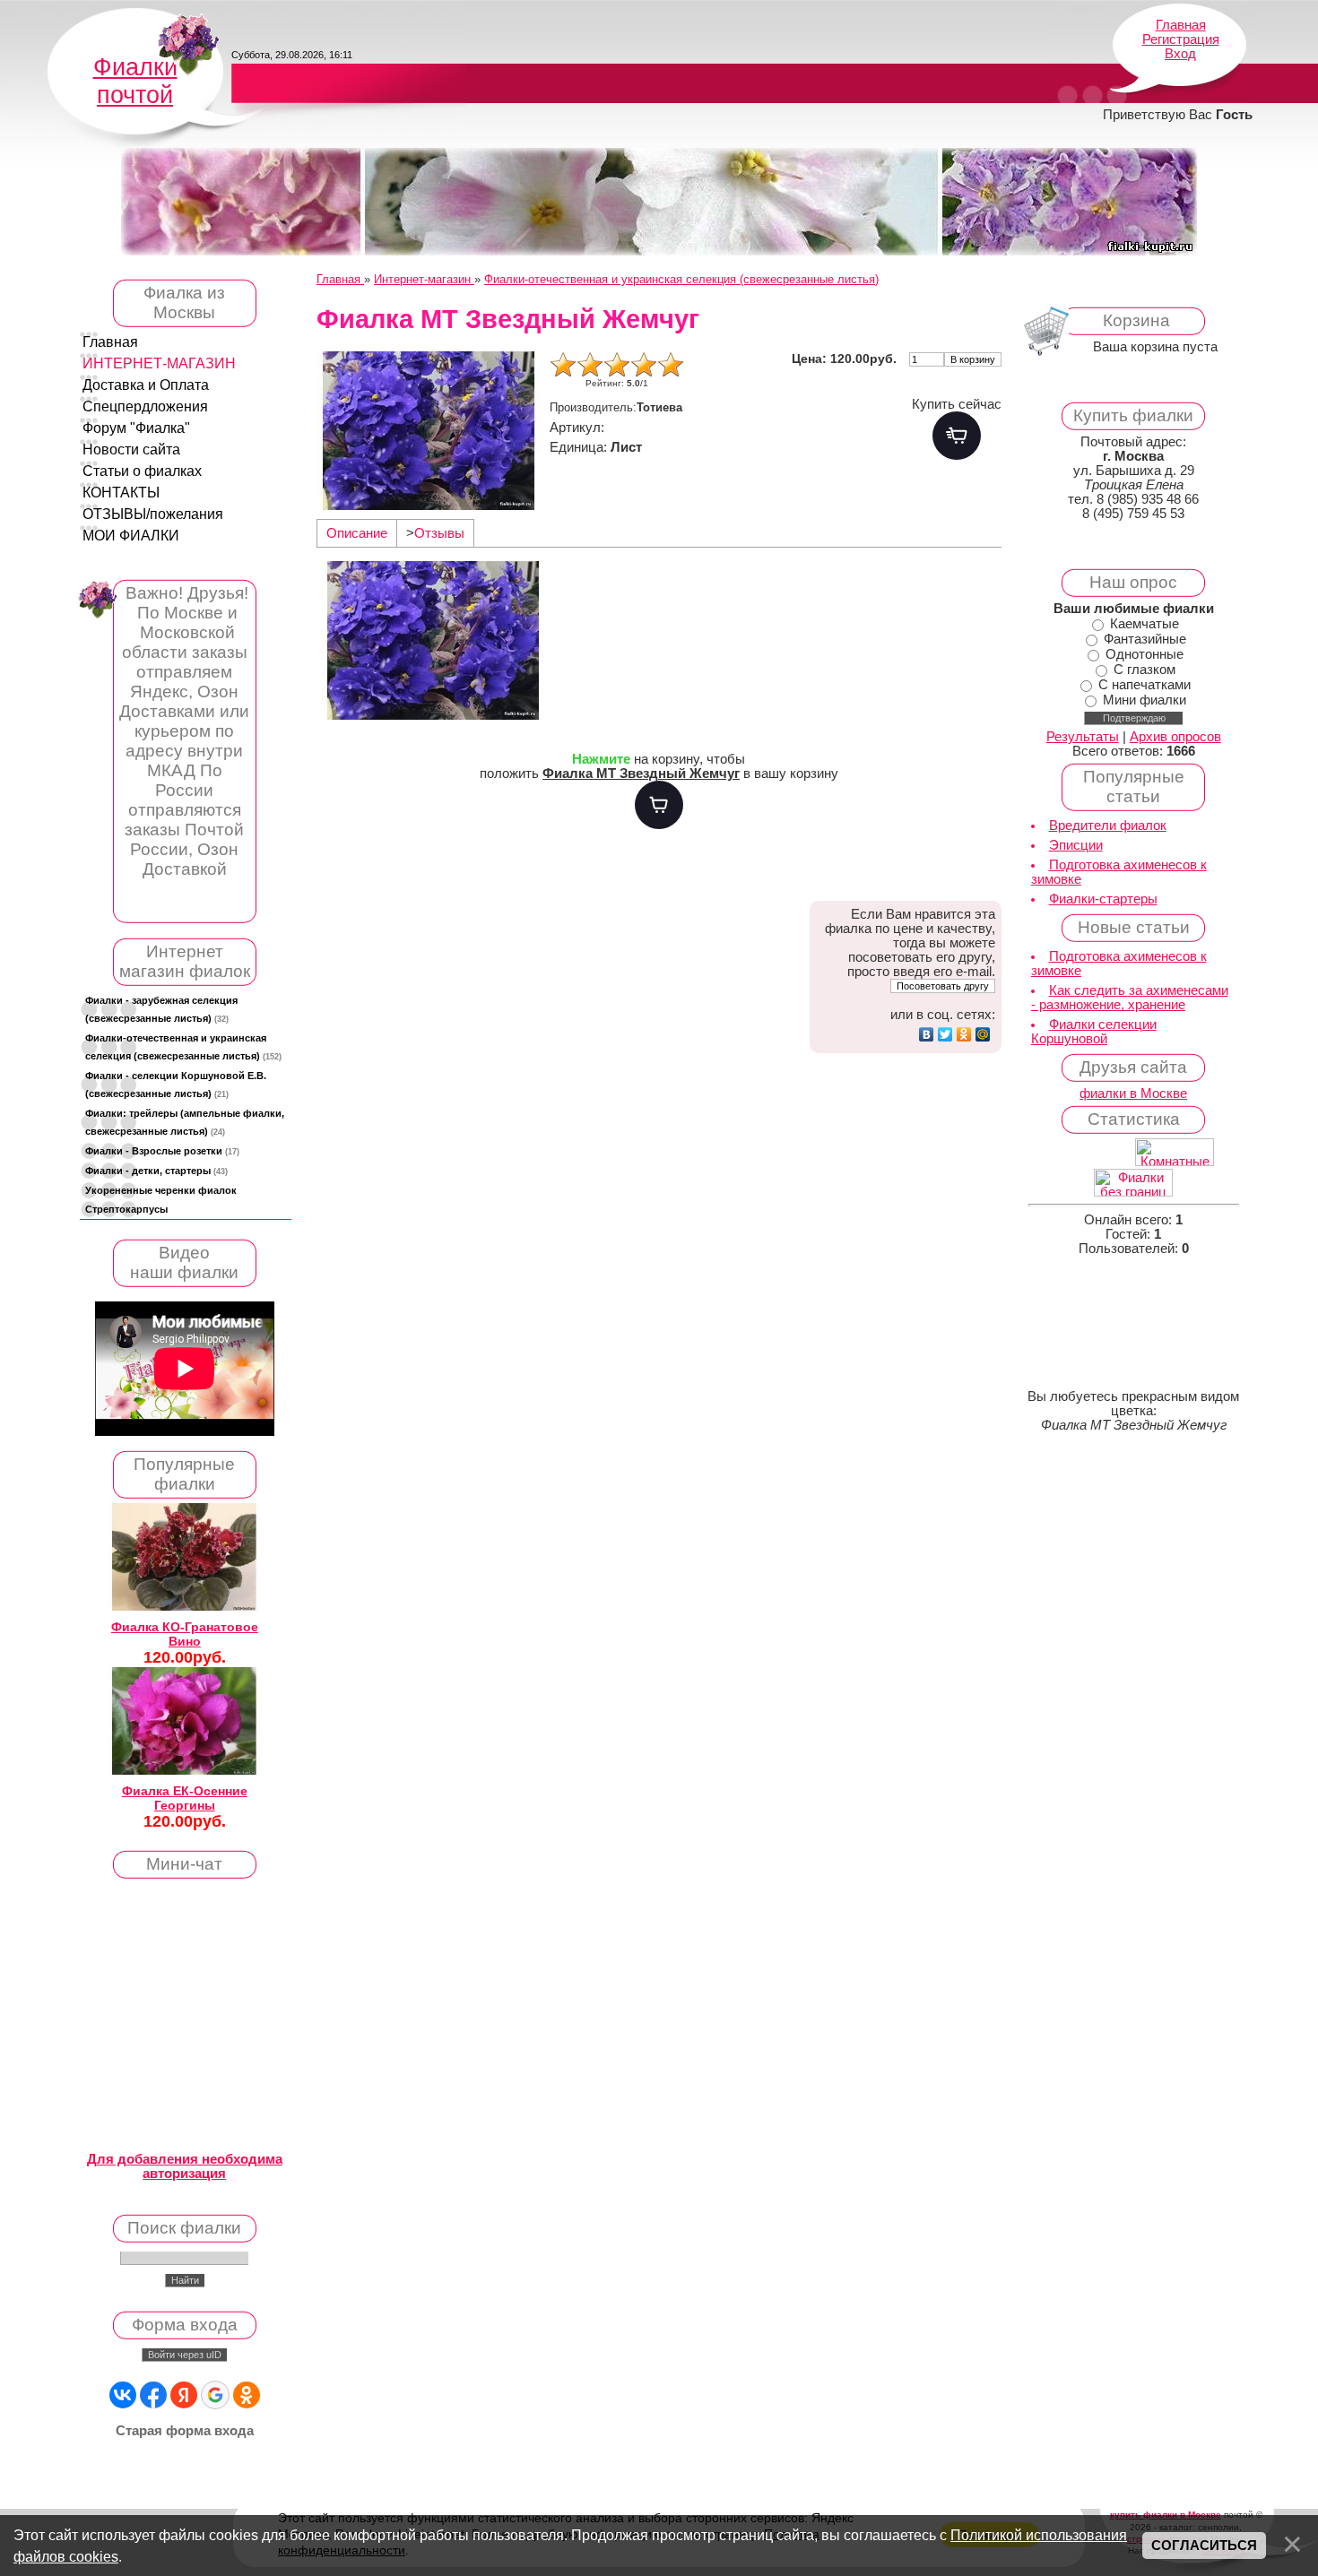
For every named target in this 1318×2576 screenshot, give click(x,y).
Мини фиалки (1145, 700)
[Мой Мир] (983, 1034)
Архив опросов (1175, 737)
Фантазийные (1145, 639)
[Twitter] (945, 1034)
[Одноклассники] (964, 1034)
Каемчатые (1145, 624)
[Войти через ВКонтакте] (123, 2395)
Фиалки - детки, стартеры (156, 1171)
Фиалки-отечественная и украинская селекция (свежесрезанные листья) (183, 1047)
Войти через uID (185, 2355)
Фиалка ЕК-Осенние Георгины (185, 1798)
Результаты (1083, 737)
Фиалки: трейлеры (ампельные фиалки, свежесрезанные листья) (185, 1122)
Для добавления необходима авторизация (185, 2166)
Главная (1181, 25)
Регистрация (1181, 39)
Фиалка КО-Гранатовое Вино (185, 1634)
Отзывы (439, 533)
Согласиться (1204, 2546)
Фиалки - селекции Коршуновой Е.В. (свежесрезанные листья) (176, 1085)
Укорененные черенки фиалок (161, 1190)
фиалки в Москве (1133, 1094)
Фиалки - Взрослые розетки (162, 1151)
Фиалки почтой (135, 81)
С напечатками (1145, 685)
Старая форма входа (185, 2431)
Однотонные (1145, 654)
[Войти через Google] (215, 2395)
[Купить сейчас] (957, 436)
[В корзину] (659, 805)
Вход (1180, 54)
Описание (357, 533)
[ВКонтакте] (927, 1034)
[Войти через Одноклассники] (247, 2395)
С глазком (1145, 670)
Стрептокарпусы (126, 1209)
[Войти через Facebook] (153, 2395)
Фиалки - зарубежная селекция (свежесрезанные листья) (161, 1009)
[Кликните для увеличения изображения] (429, 431)
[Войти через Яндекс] (184, 2395)
